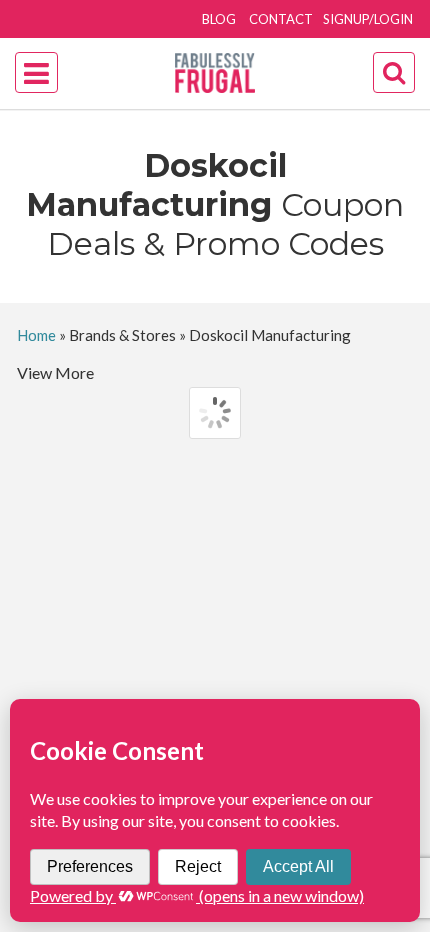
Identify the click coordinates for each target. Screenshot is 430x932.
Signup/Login (368, 19)
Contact (281, 19)
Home (36, 335)
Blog (219, 19)
